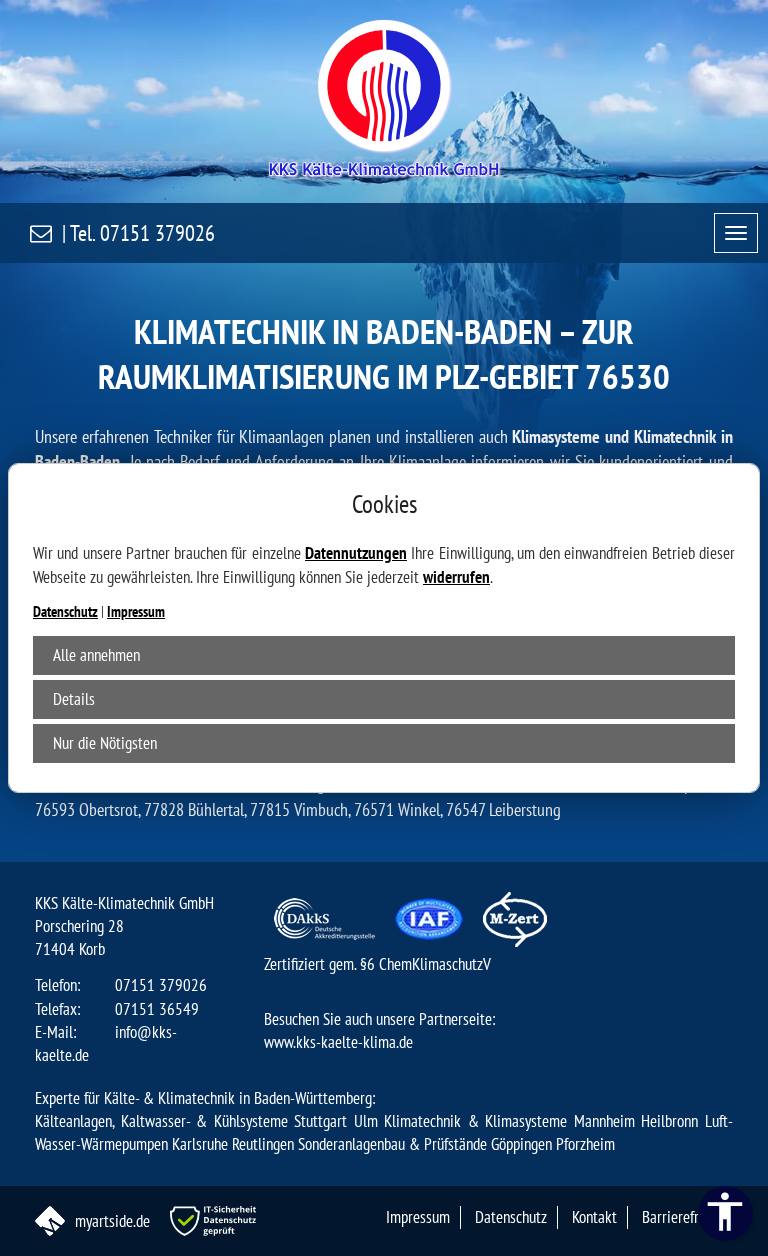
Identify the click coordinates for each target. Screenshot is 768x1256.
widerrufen (456, 577)
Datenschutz (65, 611)
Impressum (136, 611)
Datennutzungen (356, 553)
